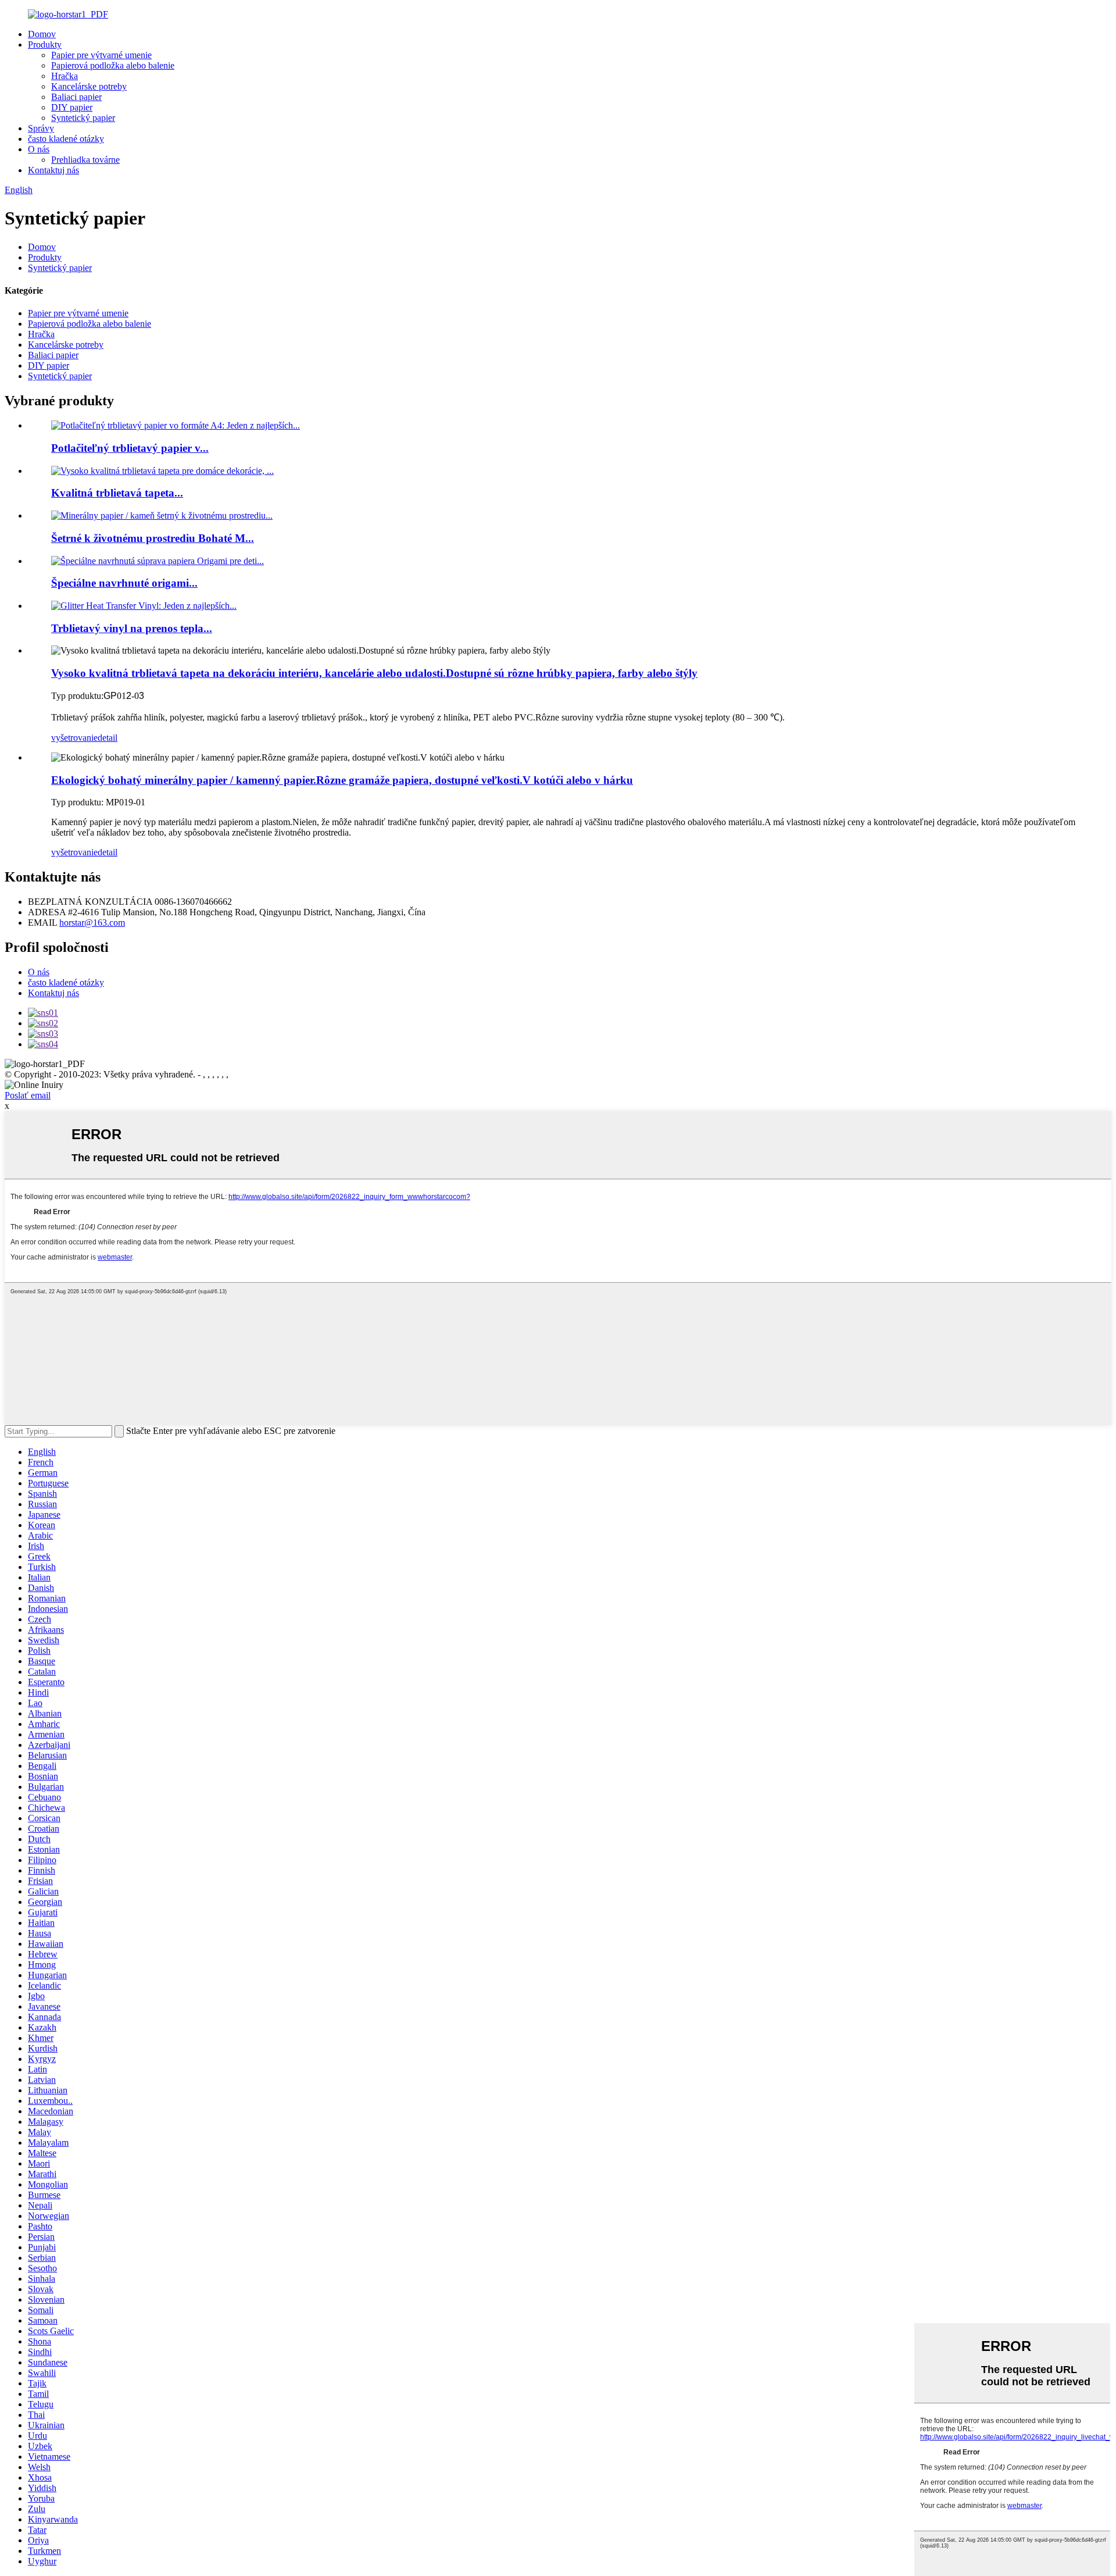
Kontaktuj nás (53, 170)
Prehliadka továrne (85, 160)
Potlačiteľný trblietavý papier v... (130, 448)
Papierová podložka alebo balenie (113, 65)
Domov (42, 34)
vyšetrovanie (74, 738)
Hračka (65, 76)
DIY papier (72, 107)
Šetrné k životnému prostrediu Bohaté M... (153, 538)
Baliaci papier (76, 97)
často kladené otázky (66, 139)
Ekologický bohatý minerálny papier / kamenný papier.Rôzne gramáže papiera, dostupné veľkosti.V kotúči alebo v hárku (342, 780)
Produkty (45, 44)
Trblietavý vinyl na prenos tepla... (132, 628)
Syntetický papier (83, 118)
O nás (39, 149)
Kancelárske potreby (89, 86)
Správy (41, 128)
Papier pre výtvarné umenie (101, 55)
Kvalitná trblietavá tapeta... (117, 493)
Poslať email (28, 1095)
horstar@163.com (92, 923)
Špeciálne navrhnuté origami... (124, 583)
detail (108, 738)
